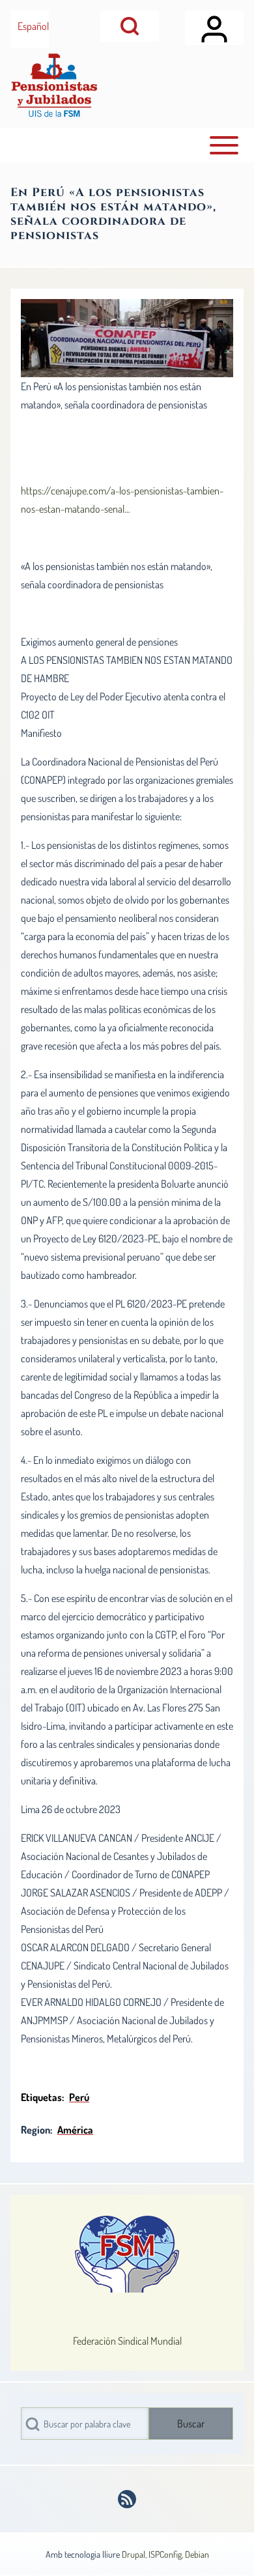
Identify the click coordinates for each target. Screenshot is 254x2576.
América (75, 2130)
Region (35, 2130)
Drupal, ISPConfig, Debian (165, 2554)
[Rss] (127, 2499)
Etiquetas (41, 2097)
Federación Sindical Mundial (127, 2341)
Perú (79, 2097)
